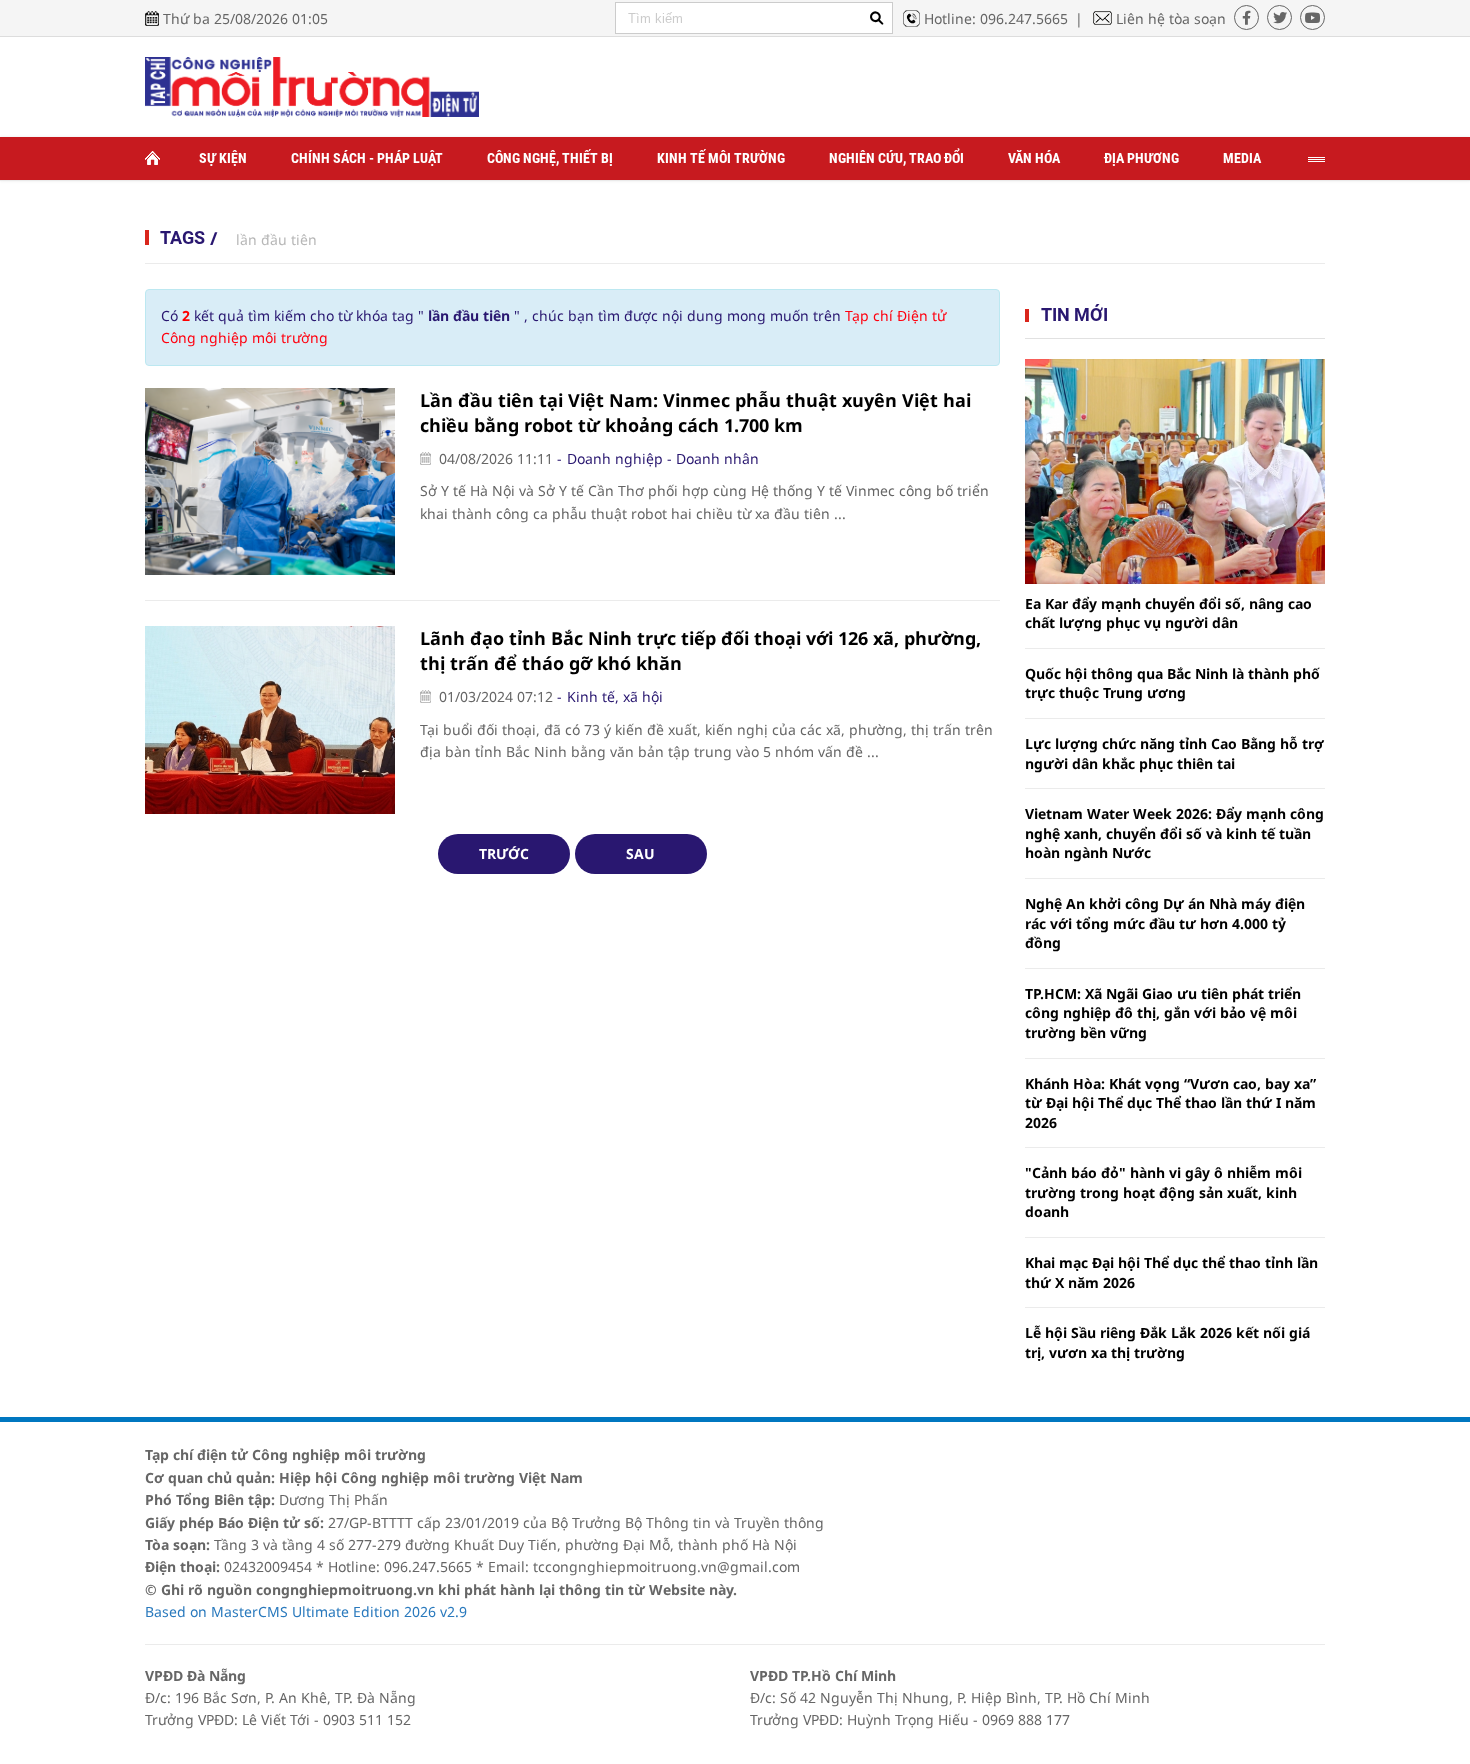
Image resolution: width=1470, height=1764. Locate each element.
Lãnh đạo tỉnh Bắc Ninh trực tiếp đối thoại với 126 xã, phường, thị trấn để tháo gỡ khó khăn (700, 650)
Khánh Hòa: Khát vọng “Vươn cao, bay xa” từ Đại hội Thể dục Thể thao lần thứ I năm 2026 (1170, 1103)
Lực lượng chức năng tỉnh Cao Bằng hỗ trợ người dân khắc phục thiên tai (1174, 753)
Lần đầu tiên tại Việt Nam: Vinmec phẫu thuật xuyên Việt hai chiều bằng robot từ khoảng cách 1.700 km (695, 412)
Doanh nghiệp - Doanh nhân (663, 458)
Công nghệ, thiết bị (550, 158)
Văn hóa (1034, 158)
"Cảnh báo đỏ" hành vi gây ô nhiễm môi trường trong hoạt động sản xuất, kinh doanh (1163, 1192)
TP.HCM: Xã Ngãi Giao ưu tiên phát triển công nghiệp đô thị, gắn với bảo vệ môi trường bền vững (1163, 1013)
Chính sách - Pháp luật (367, 158)
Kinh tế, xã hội (615, 696)
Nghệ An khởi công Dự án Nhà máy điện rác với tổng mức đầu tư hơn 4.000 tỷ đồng (1165, 923)
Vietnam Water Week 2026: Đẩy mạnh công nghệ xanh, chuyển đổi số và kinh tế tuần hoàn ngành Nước (1174, 833)
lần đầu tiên (276, 239)
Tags (182, 237)
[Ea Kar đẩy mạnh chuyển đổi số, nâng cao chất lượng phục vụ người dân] (1175, 471)
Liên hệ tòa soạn (1171, 18)
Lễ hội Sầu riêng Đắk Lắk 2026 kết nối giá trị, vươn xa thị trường (1167, 1342)
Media (1242, 158)
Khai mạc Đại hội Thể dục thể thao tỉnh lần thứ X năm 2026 (1171, 1272)
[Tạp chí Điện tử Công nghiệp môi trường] (312, 85)
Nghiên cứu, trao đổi (896, 158)
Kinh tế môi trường (721, 158)
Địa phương (1141, 158)
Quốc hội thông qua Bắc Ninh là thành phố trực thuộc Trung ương (1172, 683)
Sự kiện (223, 158)
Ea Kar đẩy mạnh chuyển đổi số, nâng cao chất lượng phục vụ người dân (1168, 613)
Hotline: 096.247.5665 (996, 18)
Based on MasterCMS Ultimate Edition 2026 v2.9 (306, 1611)
